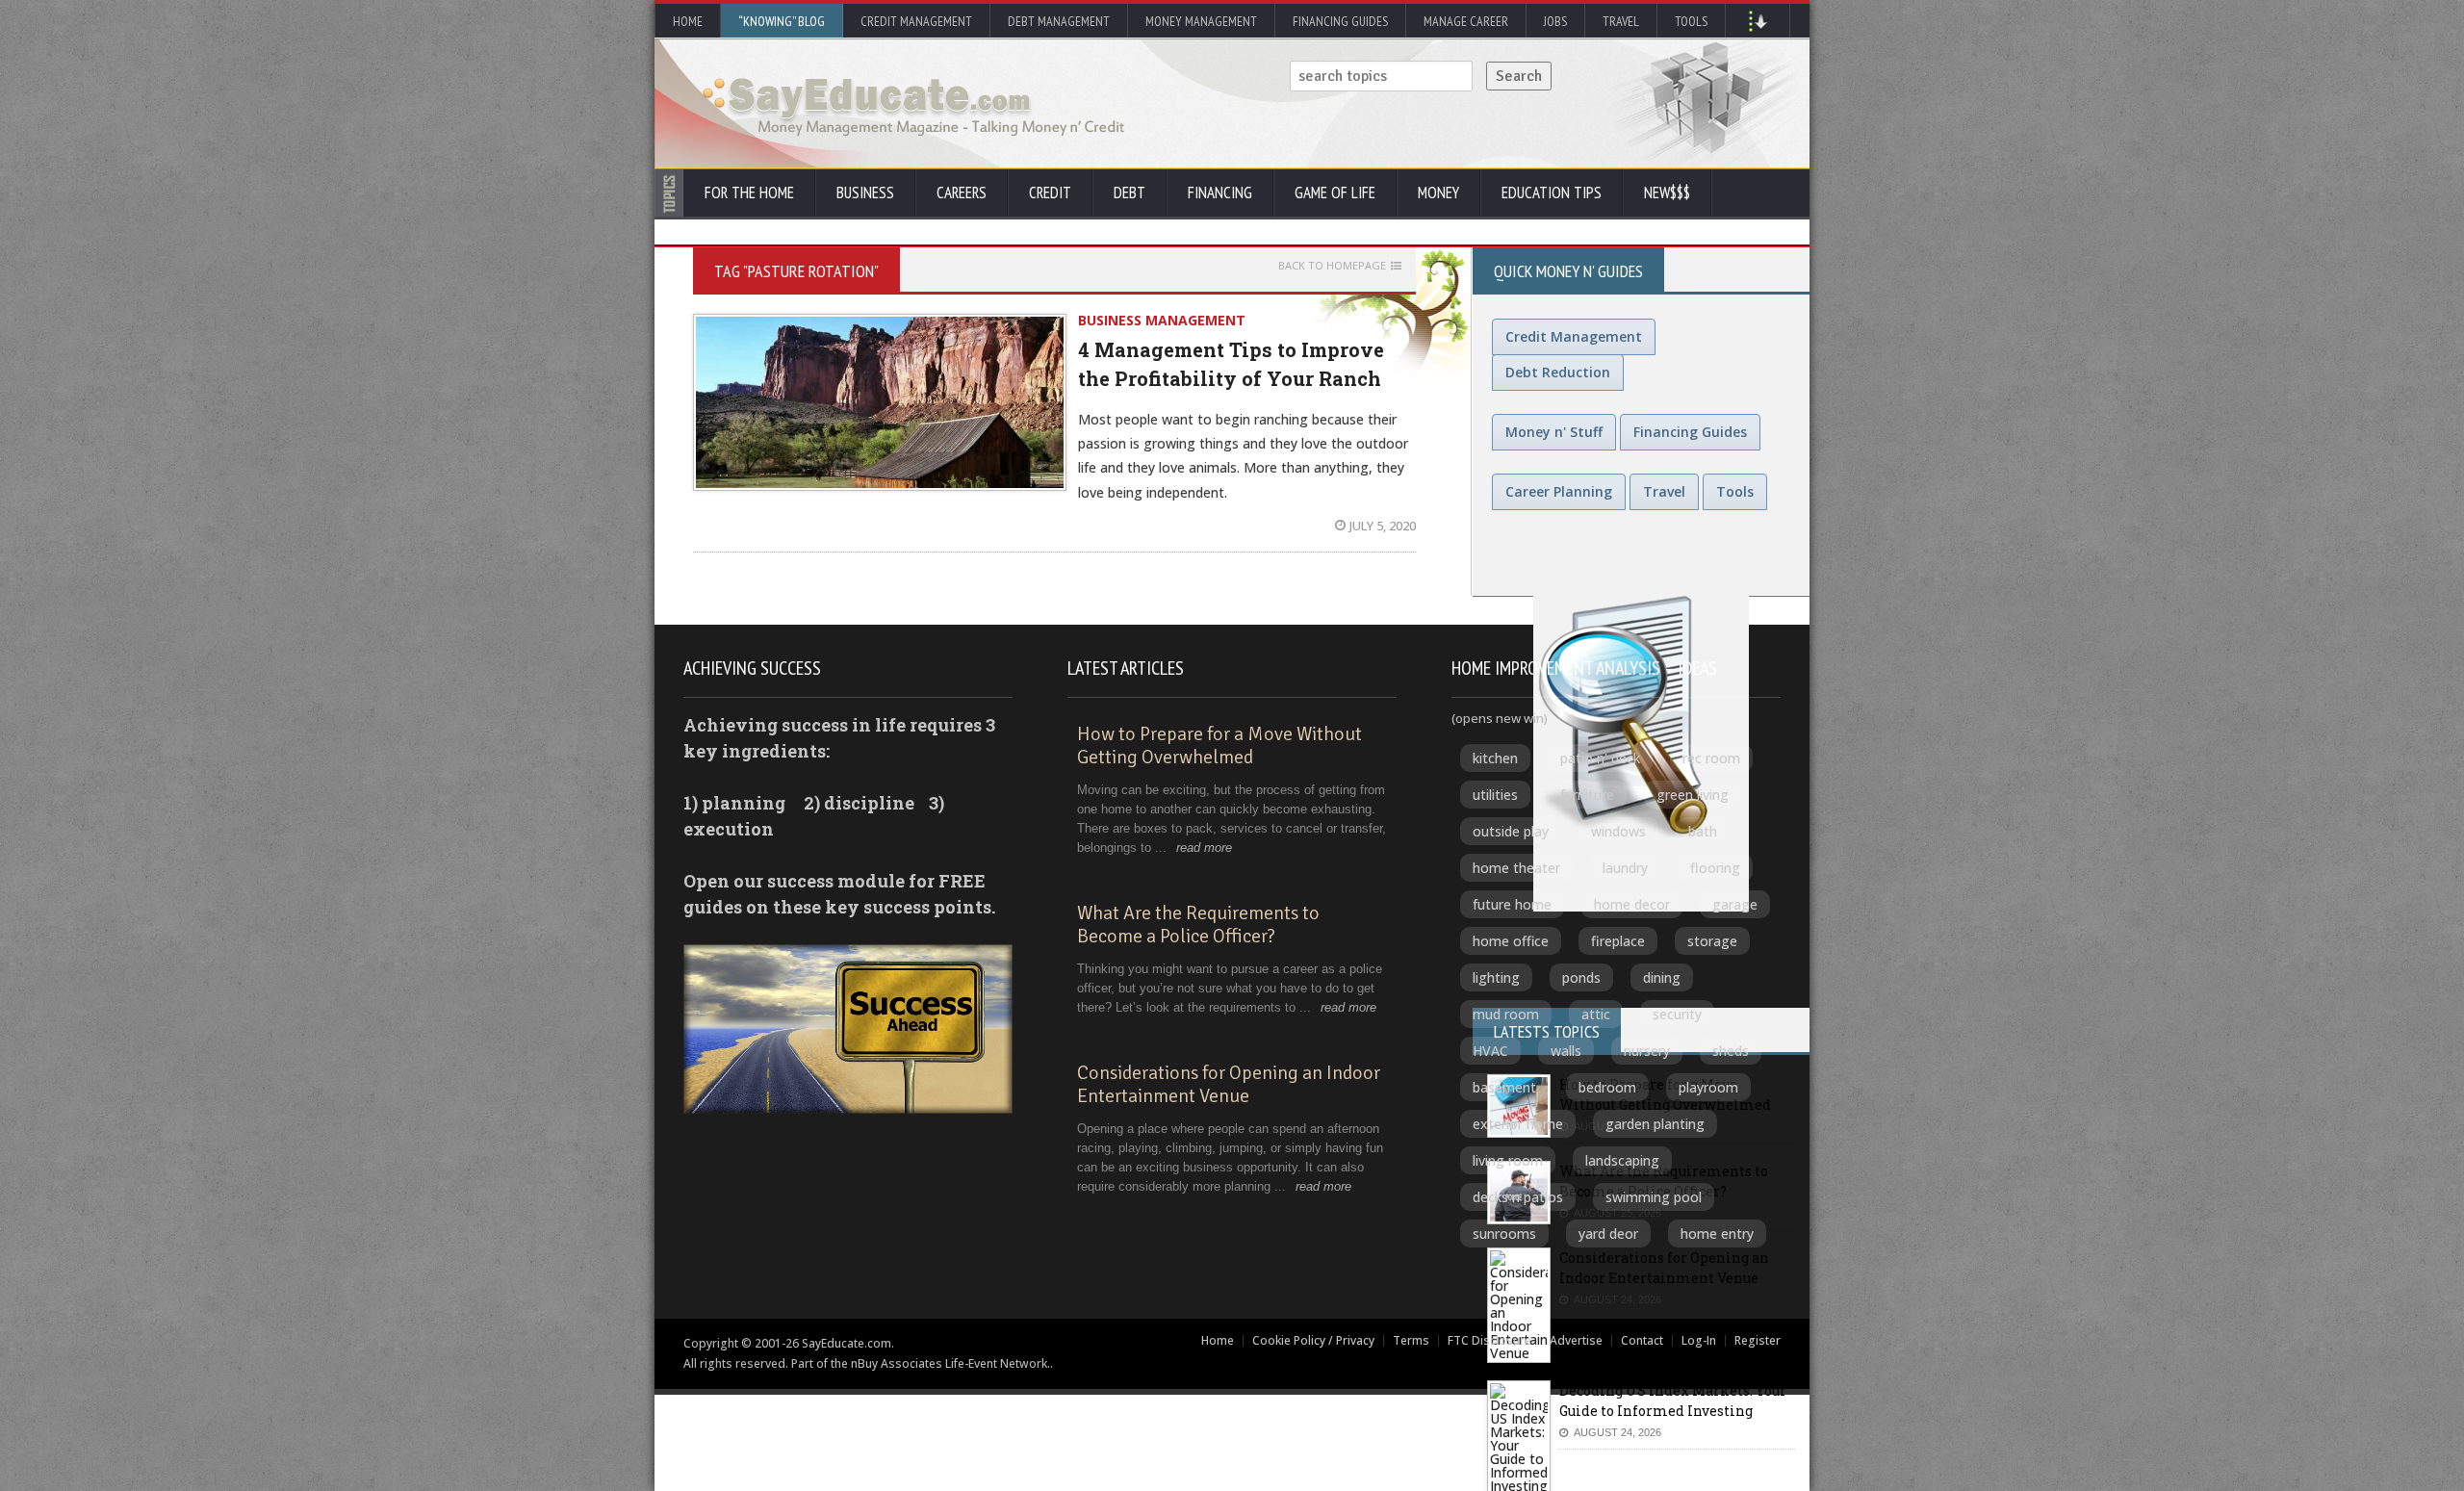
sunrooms (1504, 1234)
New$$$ (1667, 193)
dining (1662, 977)
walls (1566, 1051)
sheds (1731, 1051)
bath (1703, 831)
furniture (1587, 795)
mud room (1506, 1014)
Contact (1642, 1340)
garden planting (1655, 1124)
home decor (1632, 904)
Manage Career (1466, 21)
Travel (1621, 21)
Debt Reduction (1558, 372)
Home (688, 21)
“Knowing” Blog (782, 21)
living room (1508, 1160)
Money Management (1201, 21)
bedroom (1607, 1087)
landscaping (1622, 1160)
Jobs (1555, 21)
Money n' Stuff (1554, 432)
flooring (1715, 868)
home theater (1516, 868)
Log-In (1699, 1340)
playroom (1708, 1087)
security (1677, 1014)
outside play (1511, 831)
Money (1438, 193)
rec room (1711, 758)
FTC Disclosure (1489, 1340)
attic (1596, 1014)
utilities (1495, 795)
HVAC (1490, 1051)
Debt (1129, 193)
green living (1693, 795)
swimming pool (1654, 1197)
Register (1758, 1340)
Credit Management (916, 21)
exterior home (1518, 1124)
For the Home (749, 193)
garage (1735, 904)
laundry (1625, 868)
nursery (1647, 1051)
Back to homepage (1332, 266)
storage (1712, 941)
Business (865, 193)
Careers (962, 193)
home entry (1717, 1234)
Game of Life (1335, 193)
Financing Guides (1340, 21)
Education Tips (1552, 193)
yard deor (1608, 1234)
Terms (1411, 1340)
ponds (1581, 977)
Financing (1220, 193)
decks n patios (1518, 1197)
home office (1511, 941)
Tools (1691, 21)
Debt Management (1059, 21)
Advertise (1576, 1340)
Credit (1050, 193)
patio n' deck (1600, 758)
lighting (1496, 977)
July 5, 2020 (1383, 526)
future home (1512, 904)
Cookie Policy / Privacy (1313, 1340)
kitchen (1495, 758)
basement (1504, 1087)
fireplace (1618, 941)
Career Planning (1559, 491)
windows (1618, 831)
